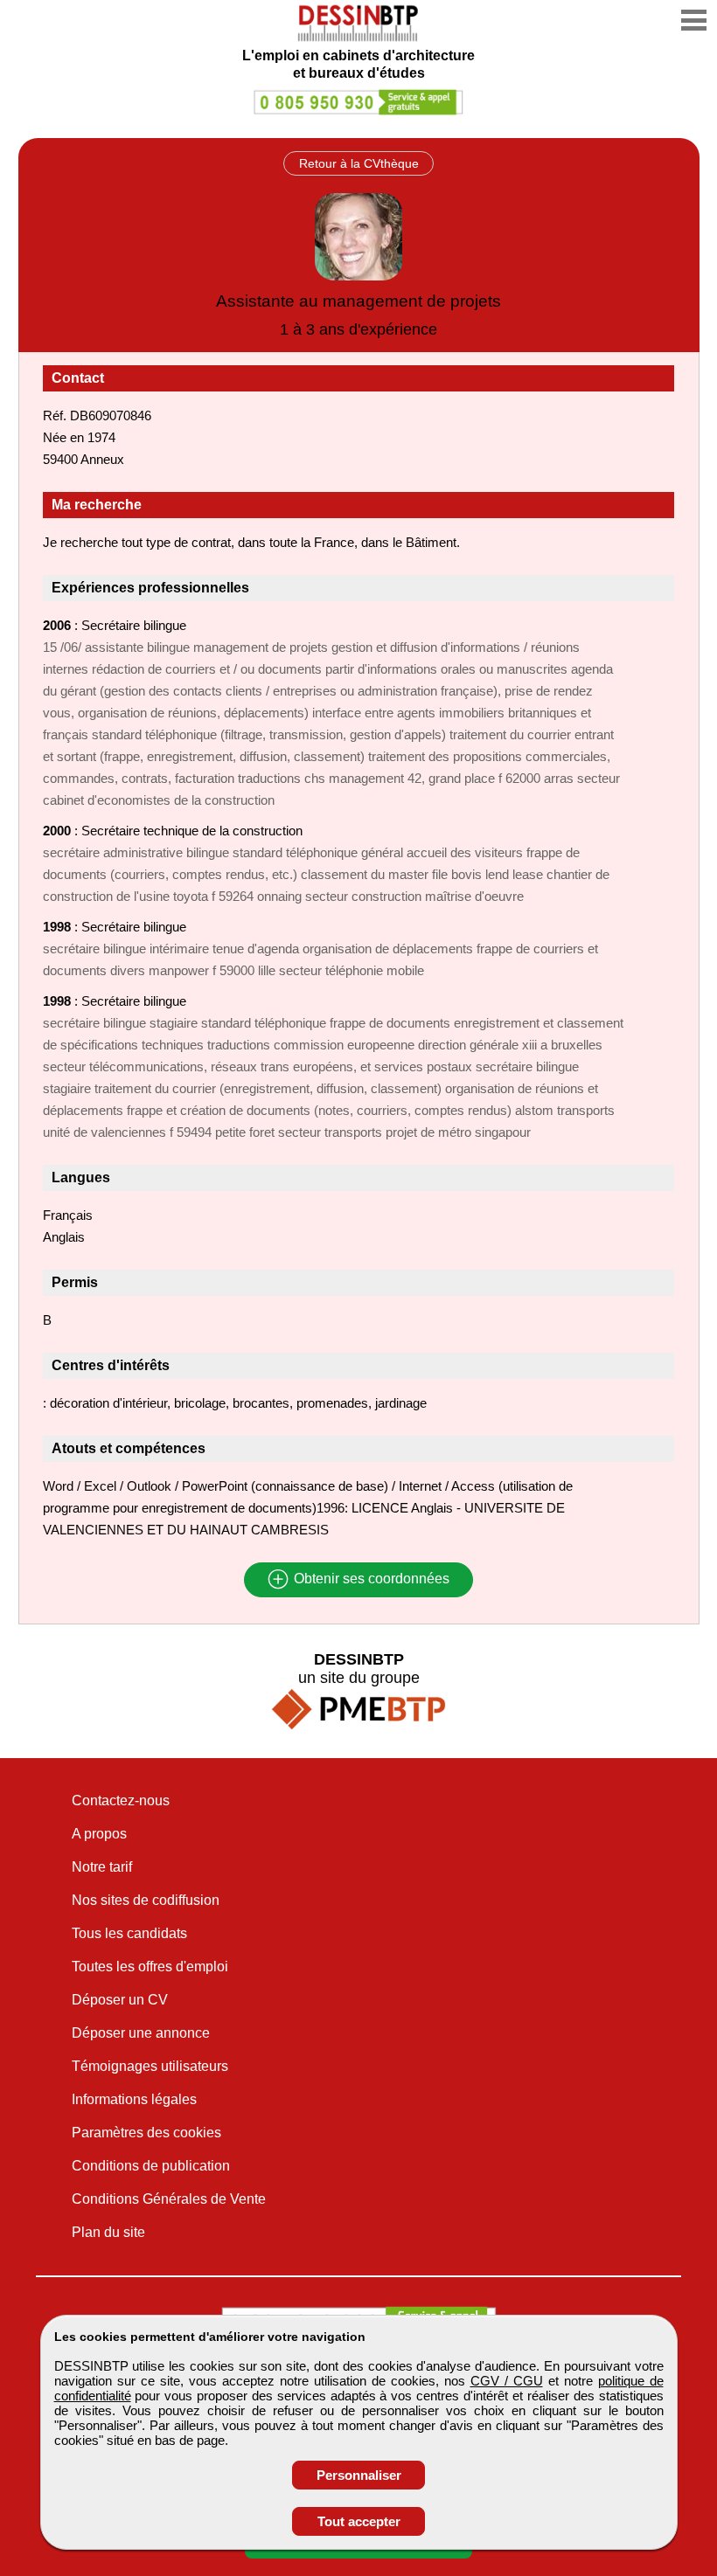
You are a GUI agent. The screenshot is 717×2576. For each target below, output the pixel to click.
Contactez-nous (121, 1800)
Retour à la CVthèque (359, 163)
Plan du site (108, 2232)
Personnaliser (359, 2475)
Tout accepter (359, 2521)
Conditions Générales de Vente (169, 2199)
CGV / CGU (507, 2381)
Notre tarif (102, 1867)
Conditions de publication (151, 2166)
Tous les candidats (129, 1933)
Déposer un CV (120, 2000)
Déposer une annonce (141, 2033)
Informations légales (134, 2099)
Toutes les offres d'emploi (150, 1967)
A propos (99, 1834)
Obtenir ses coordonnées (370, 1579)
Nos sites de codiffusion (146, 1900)
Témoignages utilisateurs (150, 2066)
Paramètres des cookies (146, 2133)
